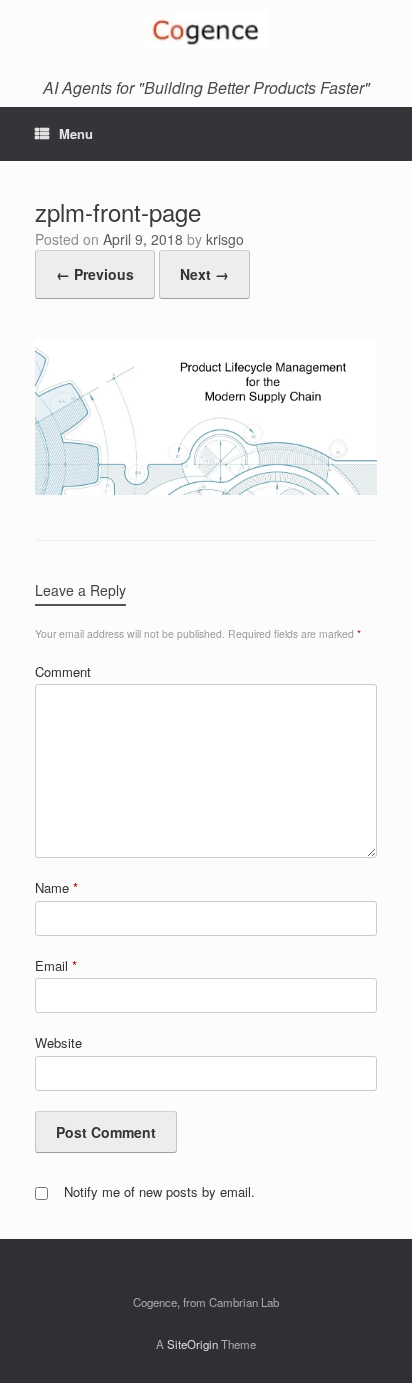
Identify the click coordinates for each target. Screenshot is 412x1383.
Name (56, 887)
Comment (63, 671)
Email (56, 965)
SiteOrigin (192, 1344)
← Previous (95, 274)
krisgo (225, 239)
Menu (76, 133)
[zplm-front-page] (206, 489)
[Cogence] (206, 29)
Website (58, 1042)
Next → (204, 274)
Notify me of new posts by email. (159, 1191)
